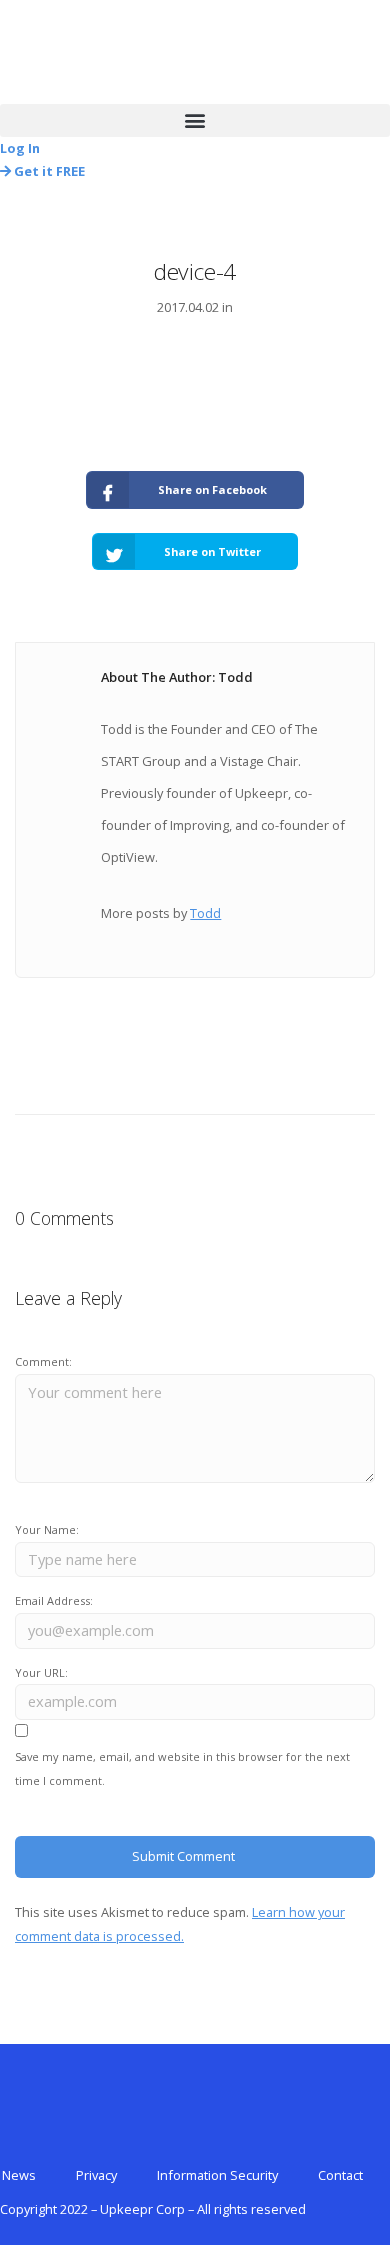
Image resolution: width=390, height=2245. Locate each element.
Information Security (217, 2175)
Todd (205, 913)
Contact (340, 2175)
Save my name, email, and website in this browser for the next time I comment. (182, 1768)
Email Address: (54, 1600)
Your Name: (47, 1529)
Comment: (43, 1361)
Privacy (96, 2175)
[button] (195, 120)
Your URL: (41, 1672)
